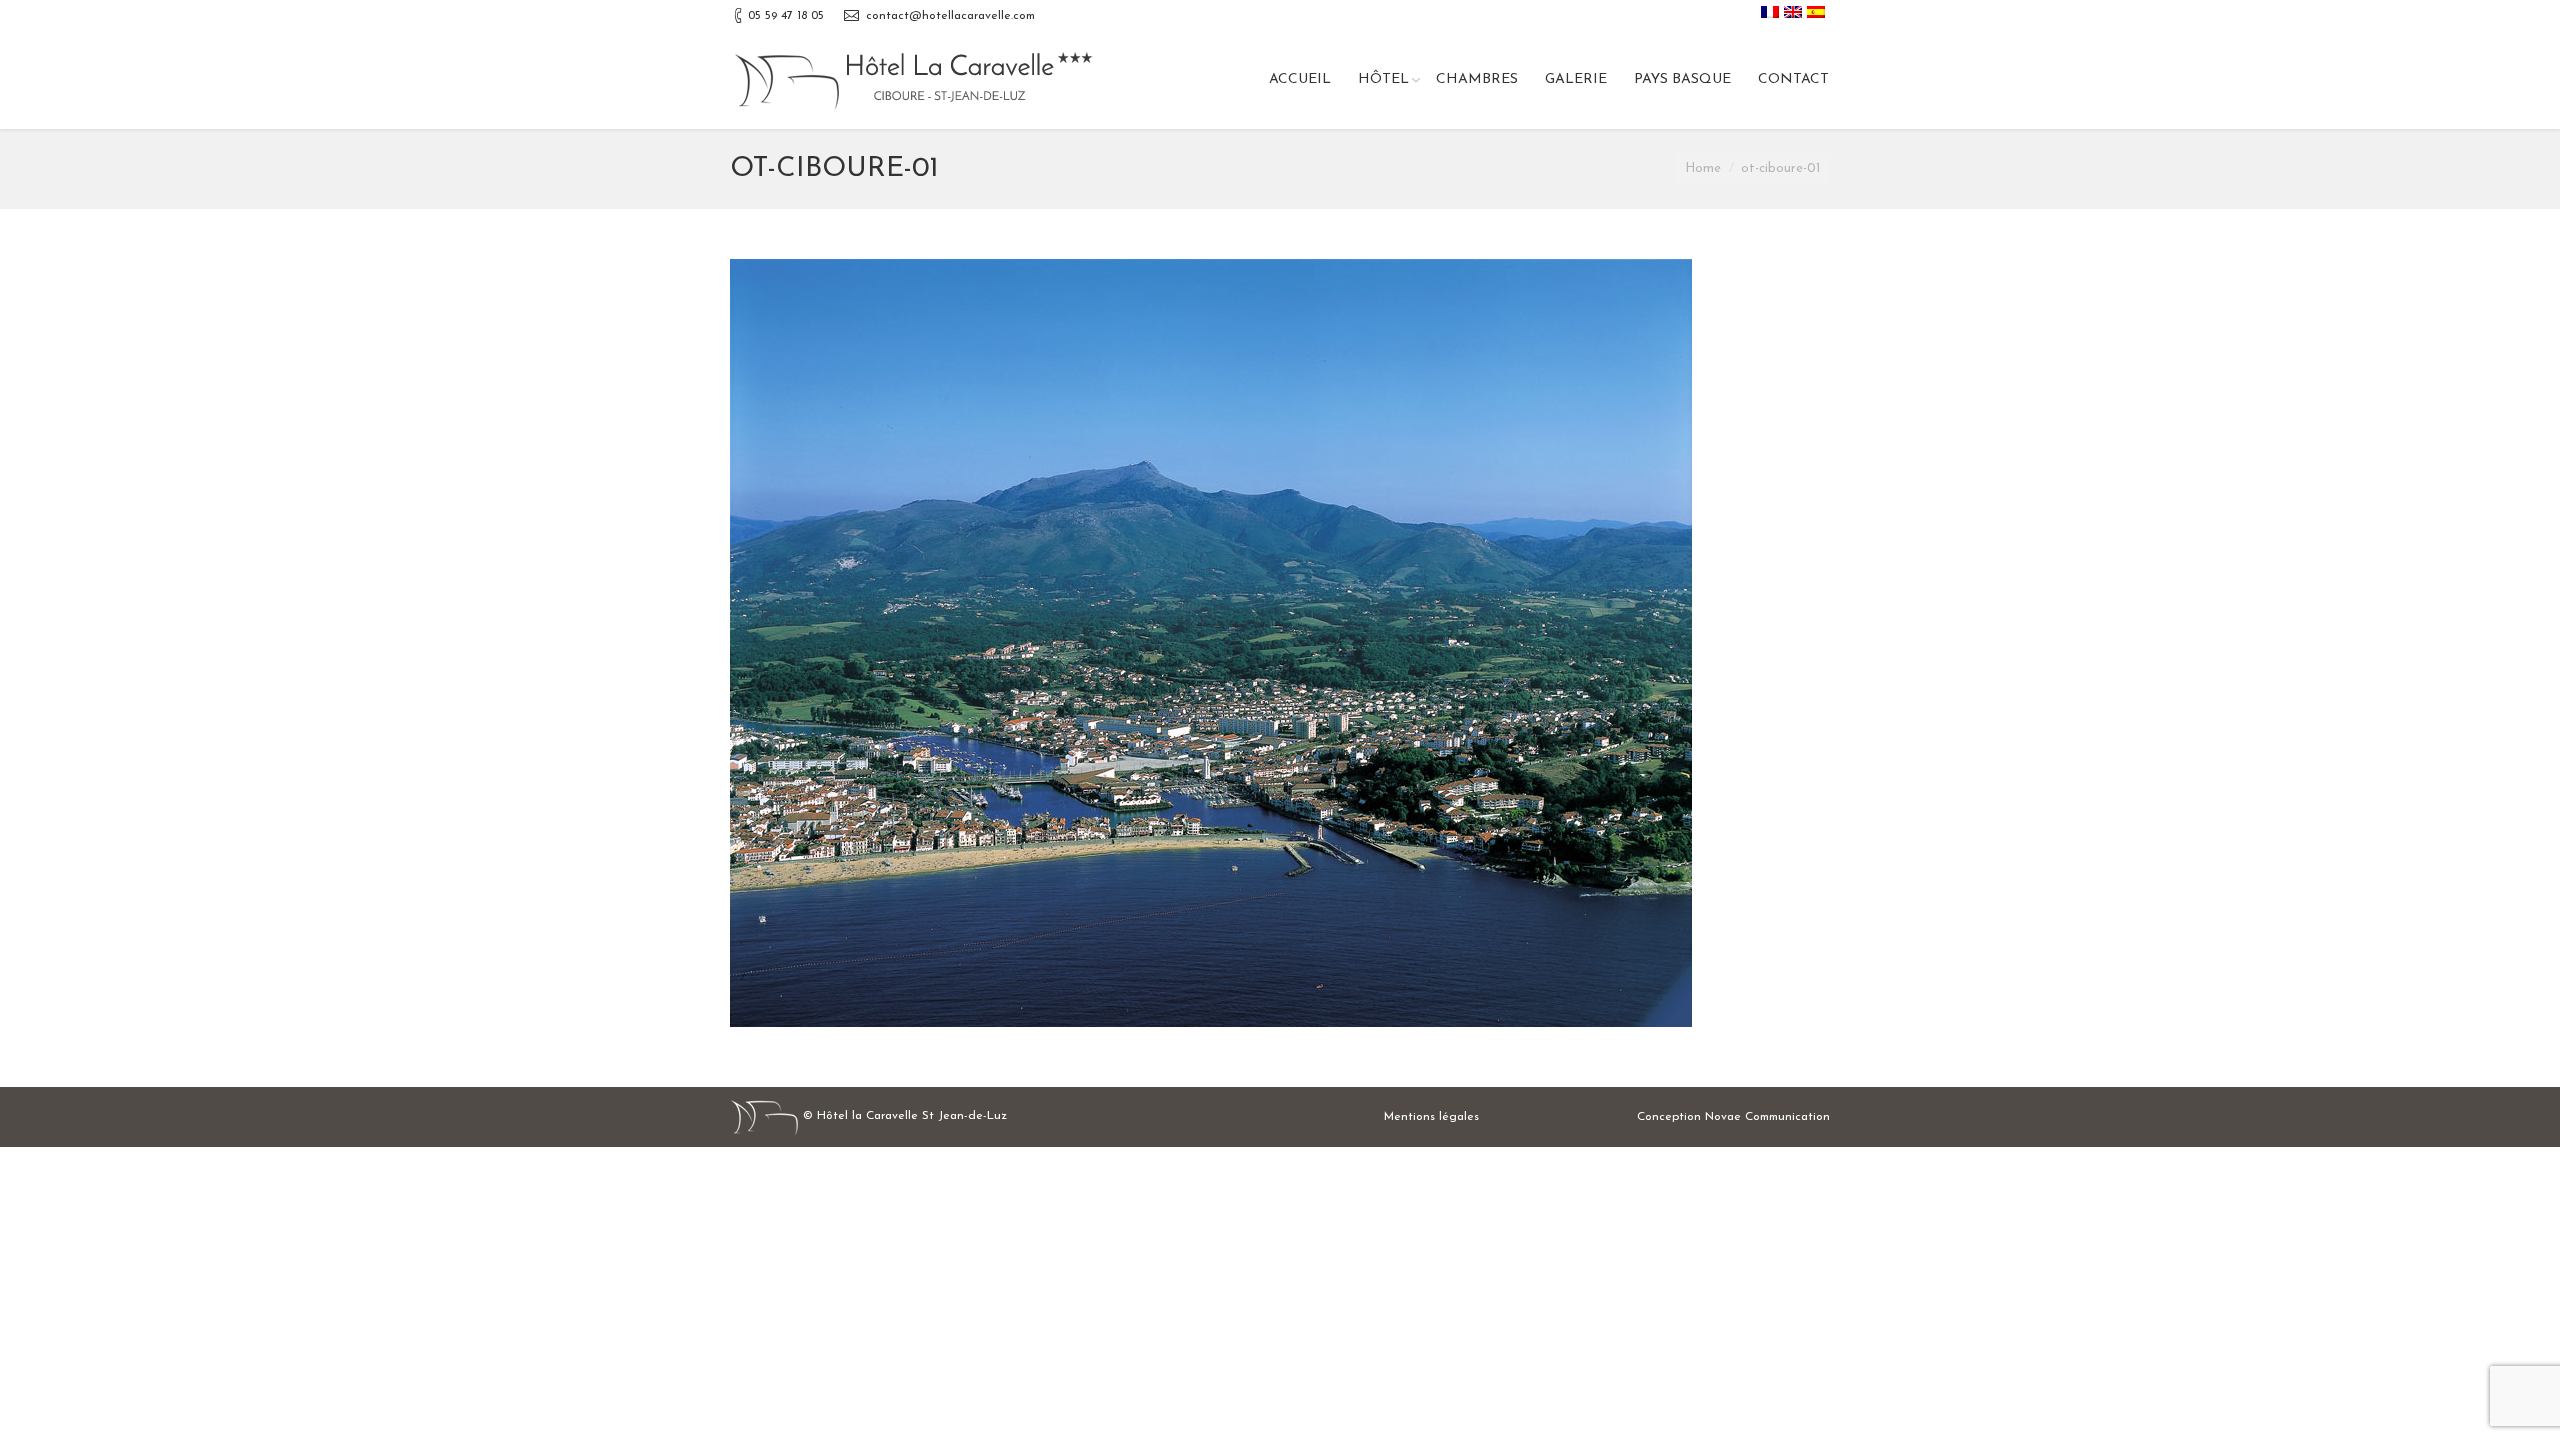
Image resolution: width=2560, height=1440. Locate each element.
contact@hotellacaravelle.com (950, 16)
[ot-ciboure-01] (1280, 643)
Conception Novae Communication (1733, 1117)
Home (1703, 168)
